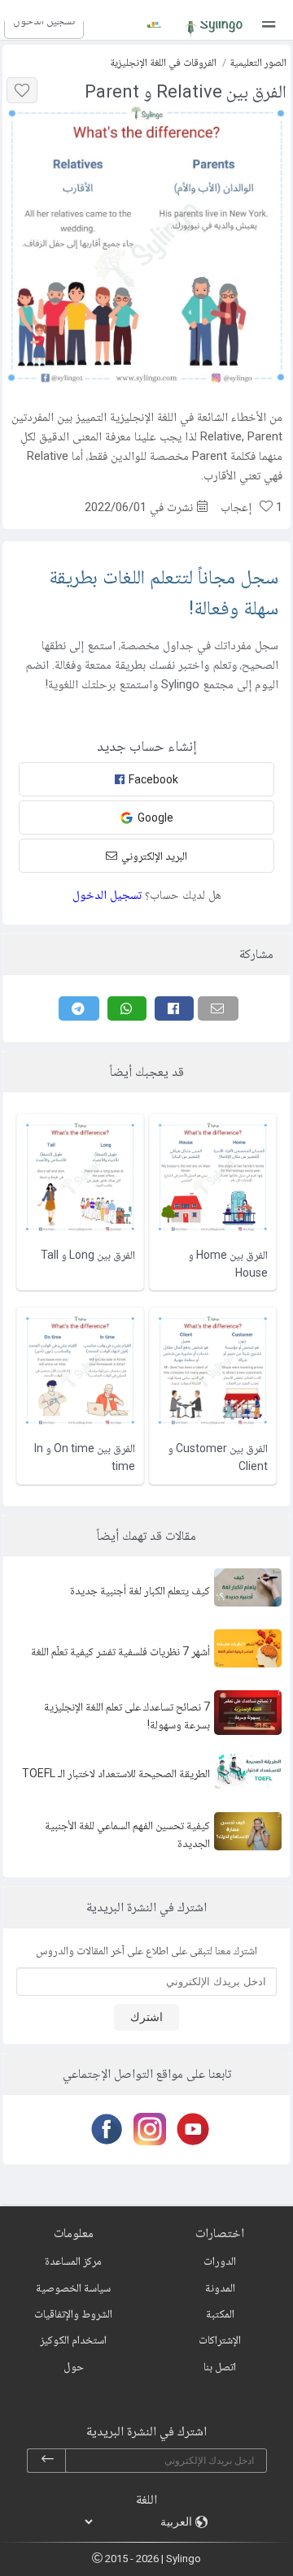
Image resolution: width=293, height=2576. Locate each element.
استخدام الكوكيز (73, 2340)
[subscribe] (47, 2461)
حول (74, 2366)
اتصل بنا (220, 2366)
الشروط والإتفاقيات (73, 2314)
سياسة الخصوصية (73, 2288)
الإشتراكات (220, 2340)
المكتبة (220, 2314)
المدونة (220, 2288)
